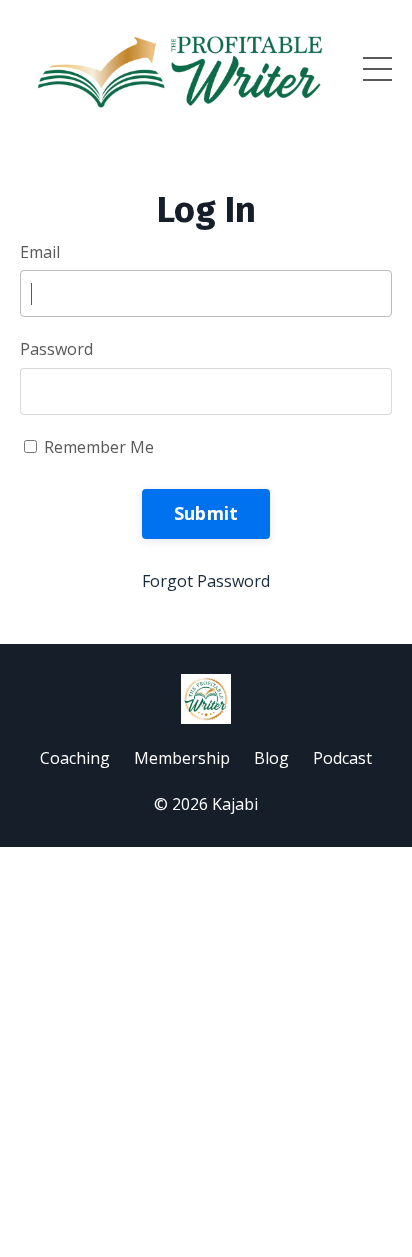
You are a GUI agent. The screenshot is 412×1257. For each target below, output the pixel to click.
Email (40, 252)
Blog (271, 758)
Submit (206, 513)
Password (56, 349)
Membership (182, 758)
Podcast (342, 758)
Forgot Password (206, 581)
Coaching (75, 758)
